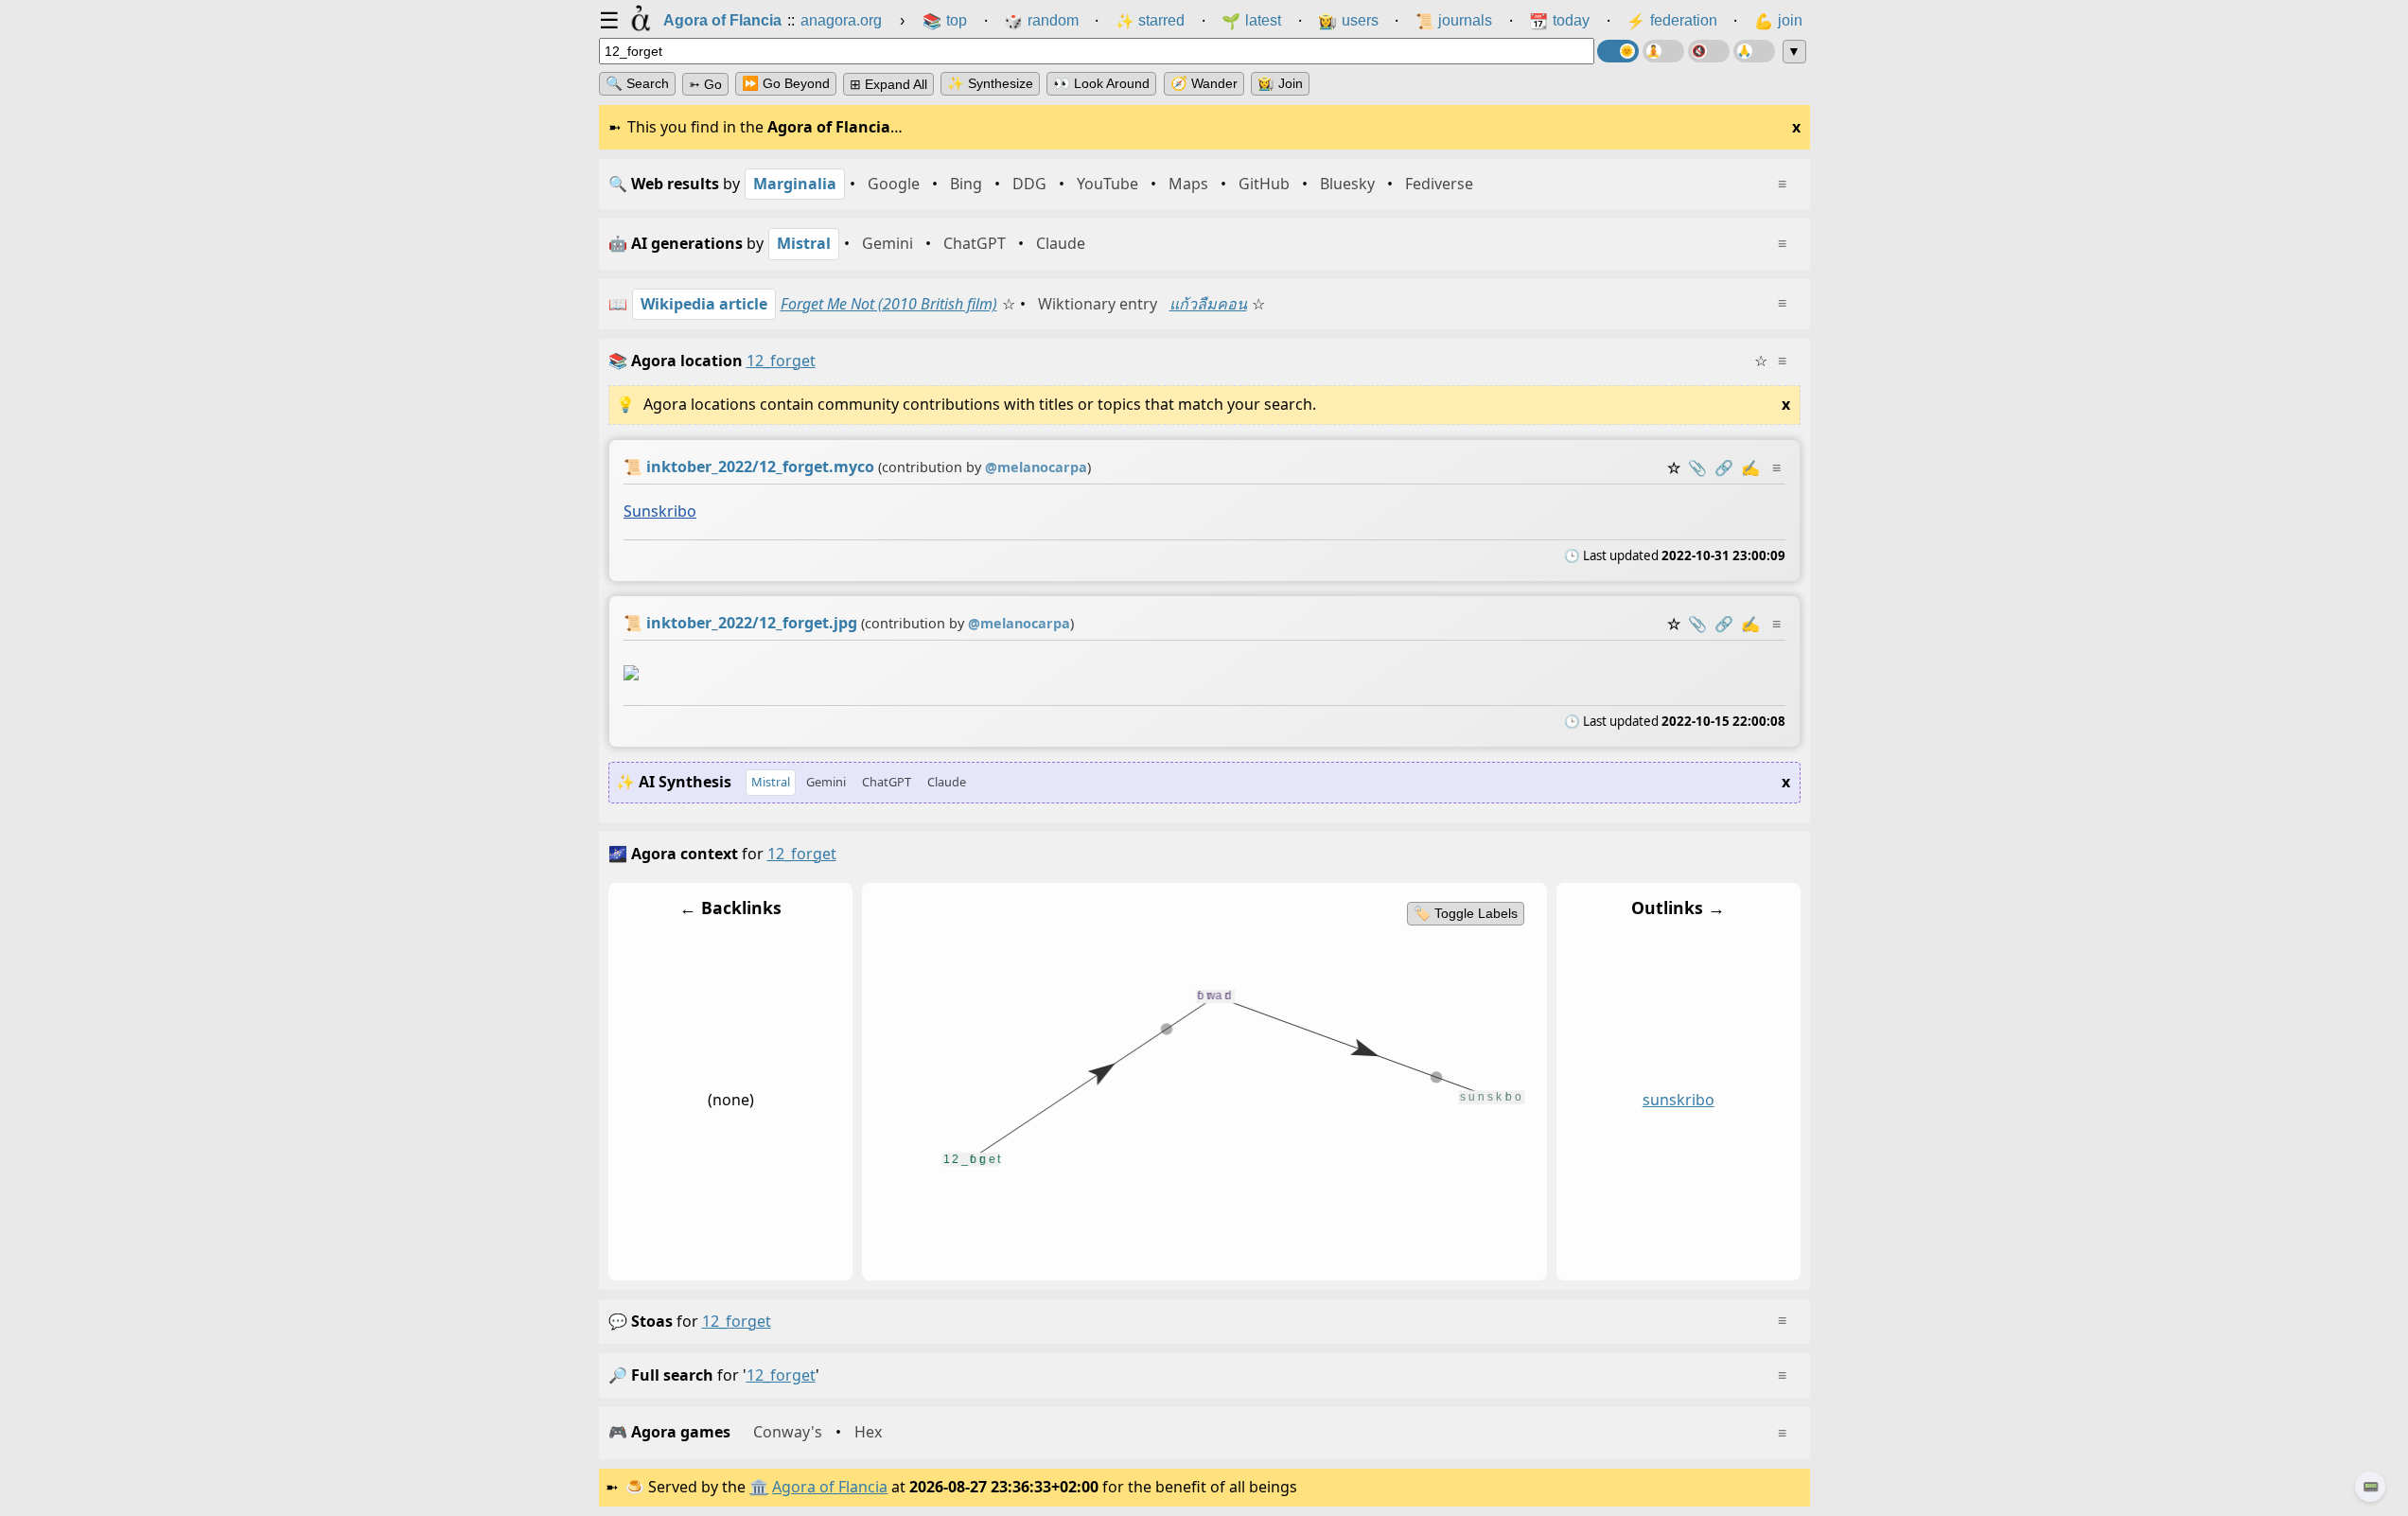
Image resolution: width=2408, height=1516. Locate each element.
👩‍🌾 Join (1280, 83)
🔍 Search (637, 83)
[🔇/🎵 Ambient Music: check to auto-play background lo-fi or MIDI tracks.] (1709, 51)
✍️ (1750, 467)
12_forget (737, 1321)
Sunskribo (660, 511)
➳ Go (705, 84)
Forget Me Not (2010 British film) (889, 304)
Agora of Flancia (830, 1487)
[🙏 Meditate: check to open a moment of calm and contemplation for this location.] (1754, 51)
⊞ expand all (888, 84)
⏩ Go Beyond (786, 83)
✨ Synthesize (990, 83)
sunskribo (1678, 1100)
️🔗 (1724, 467)
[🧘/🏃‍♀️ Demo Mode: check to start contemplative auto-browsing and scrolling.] (1663, 51)
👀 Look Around (1101, 83)
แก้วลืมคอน (1208, 304)
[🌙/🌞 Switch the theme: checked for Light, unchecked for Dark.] (1618, 51)
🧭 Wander (1204, 83)
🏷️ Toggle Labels (1465, 913)
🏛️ (759, 1487)
